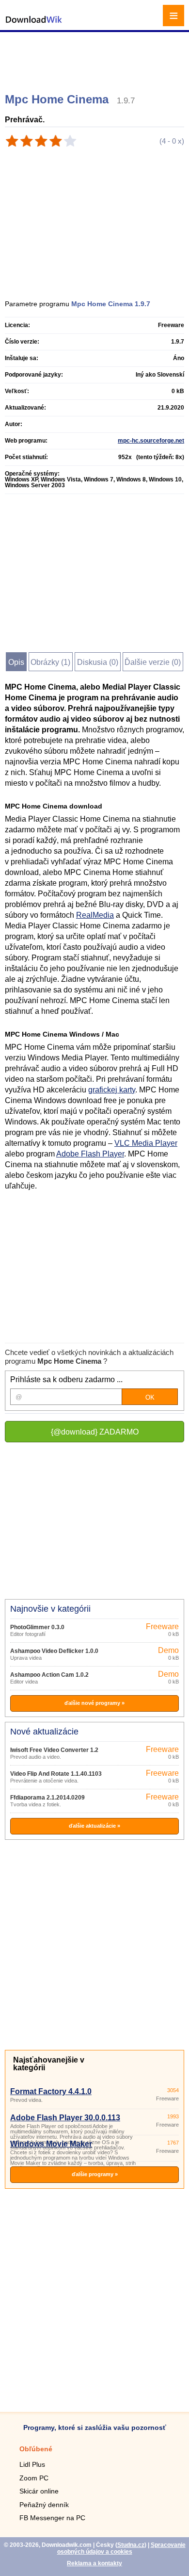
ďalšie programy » (95, 2174)
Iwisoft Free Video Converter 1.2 (54, 1750)
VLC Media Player (146, 1143)
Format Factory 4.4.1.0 (51, 2091)
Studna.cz (131, 2545)
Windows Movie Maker (51, 2144)
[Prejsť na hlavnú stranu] (34, 25)
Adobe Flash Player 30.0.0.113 (65, 2118)
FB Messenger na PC (52, 2518)
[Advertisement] (96, 58)
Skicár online (39, 2491)
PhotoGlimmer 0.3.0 (37, 1627)
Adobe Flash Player (90, 1154)
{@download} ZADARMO (95, 1432)
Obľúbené (36, 2449)
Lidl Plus (32, 2464)
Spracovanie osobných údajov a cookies (121, 2548)
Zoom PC (34, 2478)
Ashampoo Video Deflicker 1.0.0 (54, 1651)
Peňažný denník (44, 2505)
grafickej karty (112, 1090)
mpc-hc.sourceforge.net (151, 441)
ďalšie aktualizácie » (94, 1826)
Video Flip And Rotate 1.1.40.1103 (56, 1774)
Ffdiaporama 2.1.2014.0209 (47, 1798)
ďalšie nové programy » (94, 1703)
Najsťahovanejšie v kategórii (49, 2064)
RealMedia (95, 915)
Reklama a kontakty (94, 2563)
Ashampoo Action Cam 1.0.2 (49, 1675)
